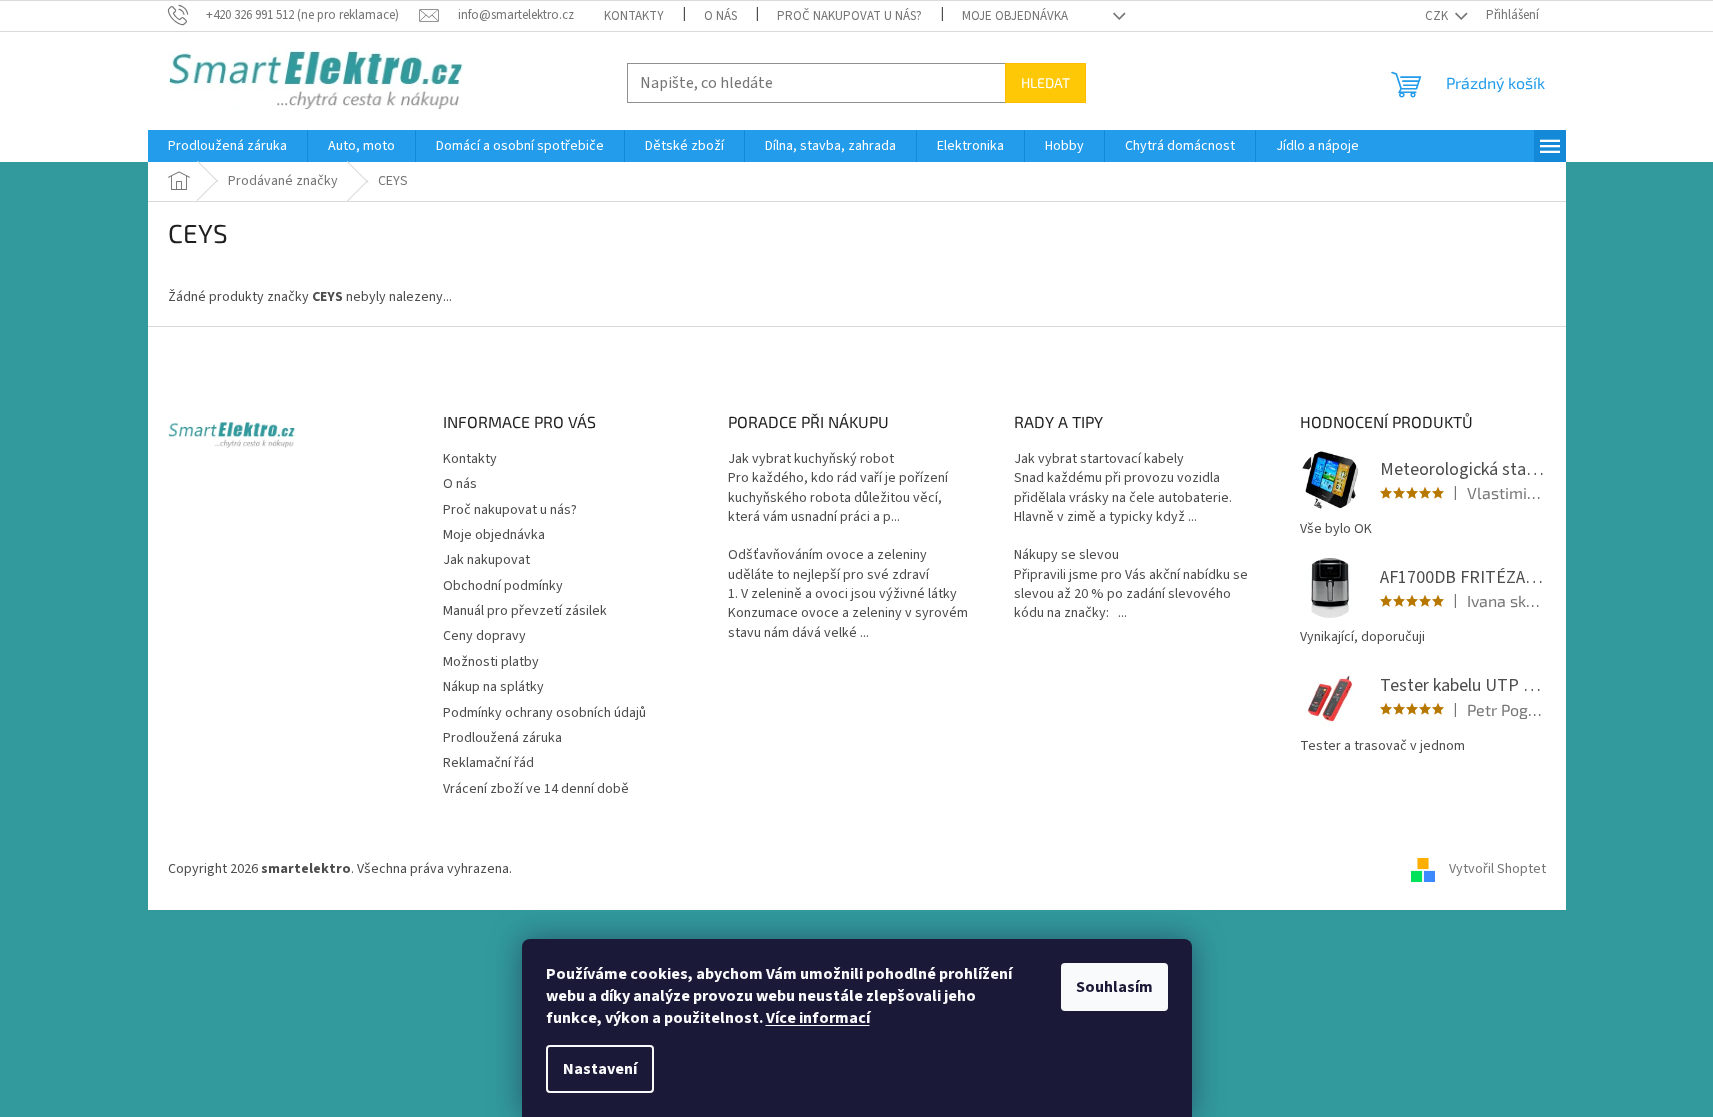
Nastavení (600, 1069)
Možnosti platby (491, 662)
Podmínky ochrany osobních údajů (544, 713)
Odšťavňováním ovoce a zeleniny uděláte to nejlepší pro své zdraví (828, 565)
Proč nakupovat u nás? (849, 16)
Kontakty (634, 16)
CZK (1438, 16)
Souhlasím (1114, 987)
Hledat (1045, 82)
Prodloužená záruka (502, 738)
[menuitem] (227, 146)
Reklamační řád (488, 763)
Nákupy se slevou (1066, 555)
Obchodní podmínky (503, 586)
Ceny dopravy (484, 636)
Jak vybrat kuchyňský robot (811, 459)
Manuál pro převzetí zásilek (525, 611)
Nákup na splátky (493, 687)
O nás (720, 16)
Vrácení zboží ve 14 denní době (536, 789)
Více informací (818, 1018)
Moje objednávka (1015, 16)
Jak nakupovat (486, 560)
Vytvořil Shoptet (1497, 869)
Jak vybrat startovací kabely (1099, 459)
